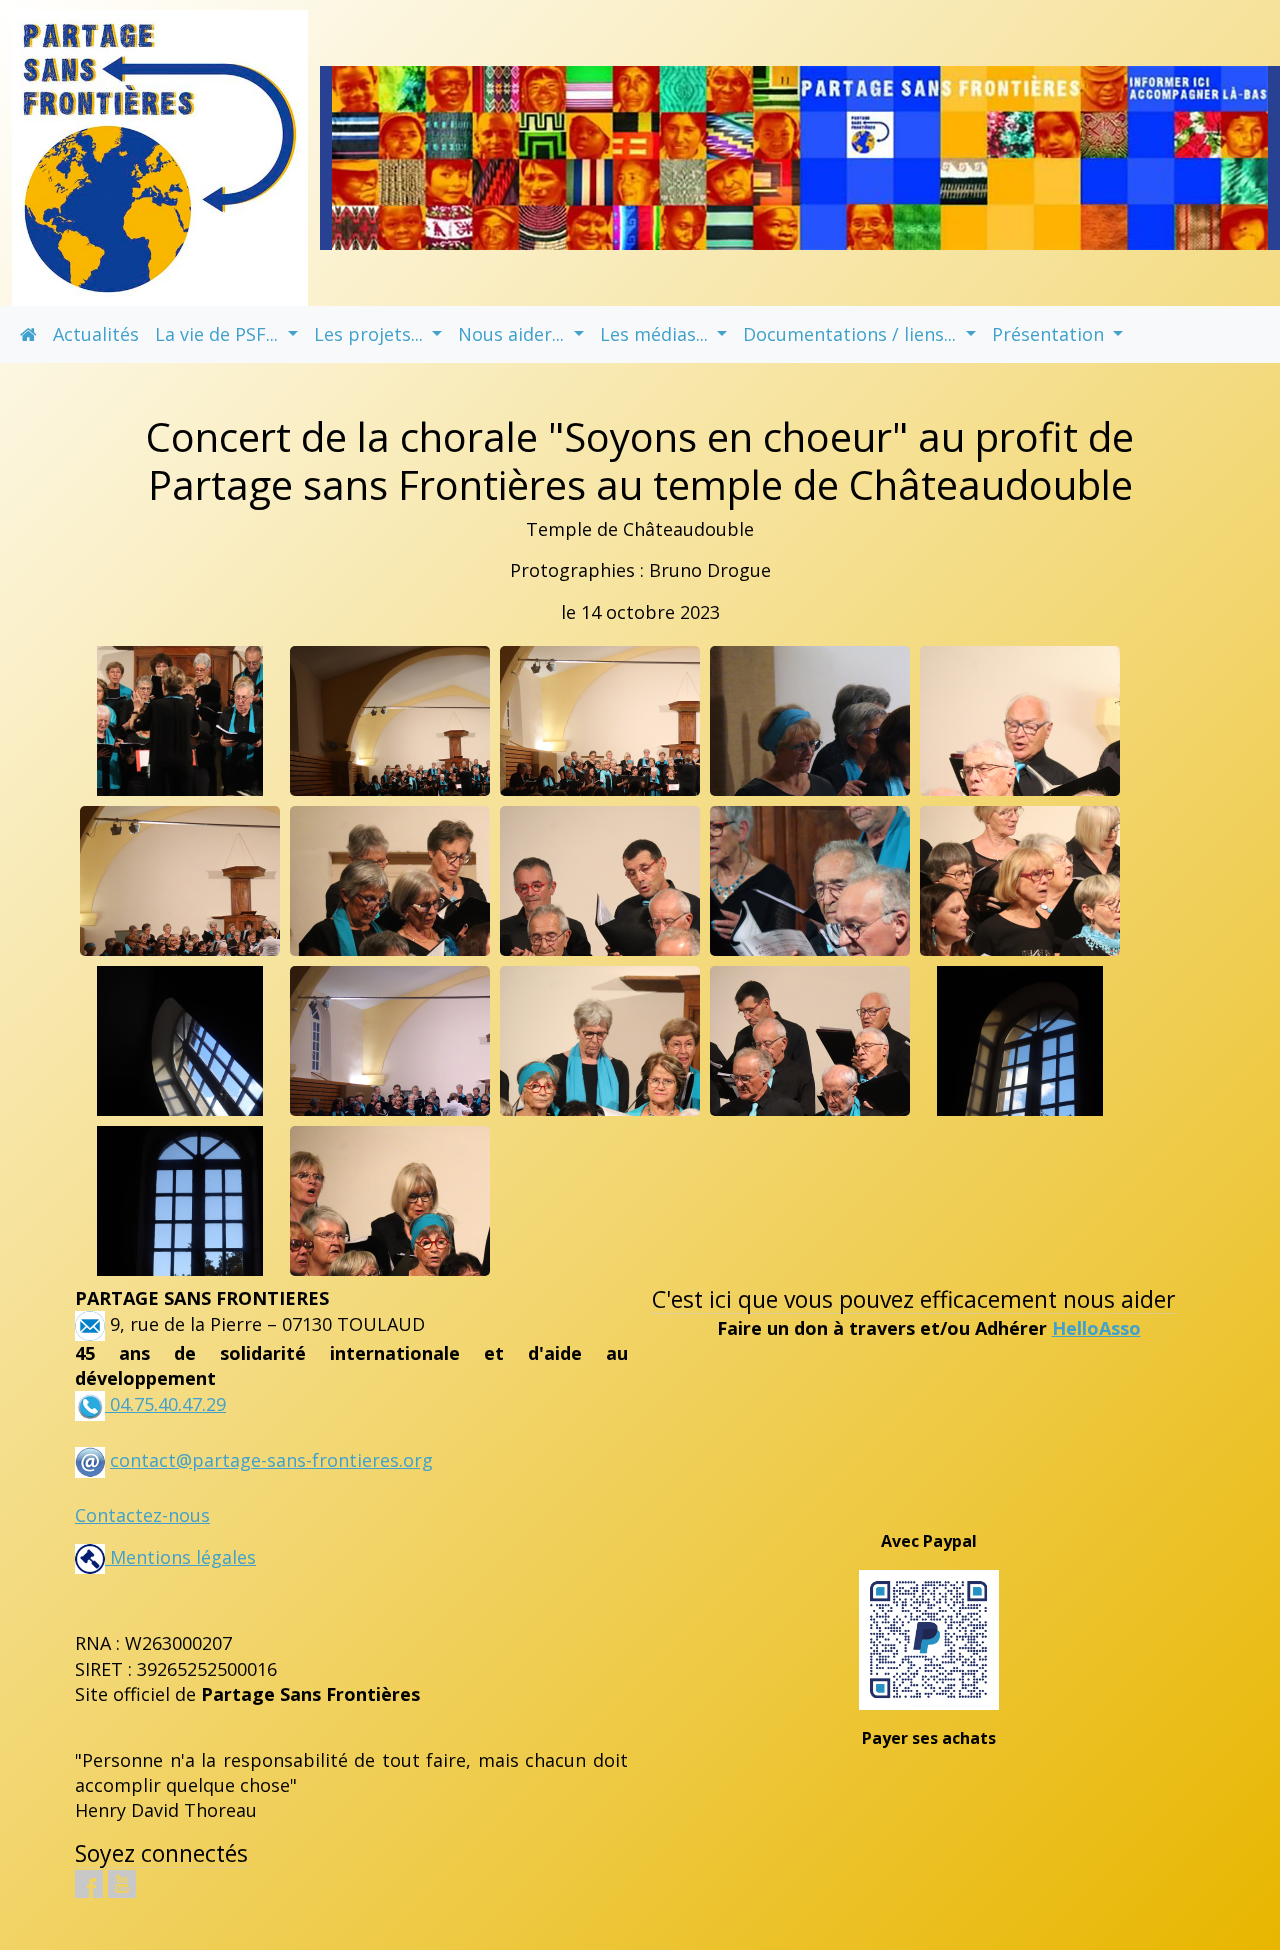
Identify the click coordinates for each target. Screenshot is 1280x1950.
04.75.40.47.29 (165, 1404)
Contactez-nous (142, 1515)
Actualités (96, 334)
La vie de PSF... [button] (219, 334)
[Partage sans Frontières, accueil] (160, 156)
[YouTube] (122, 1884)
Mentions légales (180, 1557)
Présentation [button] (1050, 334)
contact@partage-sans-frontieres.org (271, 1460)
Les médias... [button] (656, 334)
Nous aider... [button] (513, 334)
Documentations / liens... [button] (852, 334)
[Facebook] (89, 1884)
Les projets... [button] (371, 334)
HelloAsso (1096, 1328)
